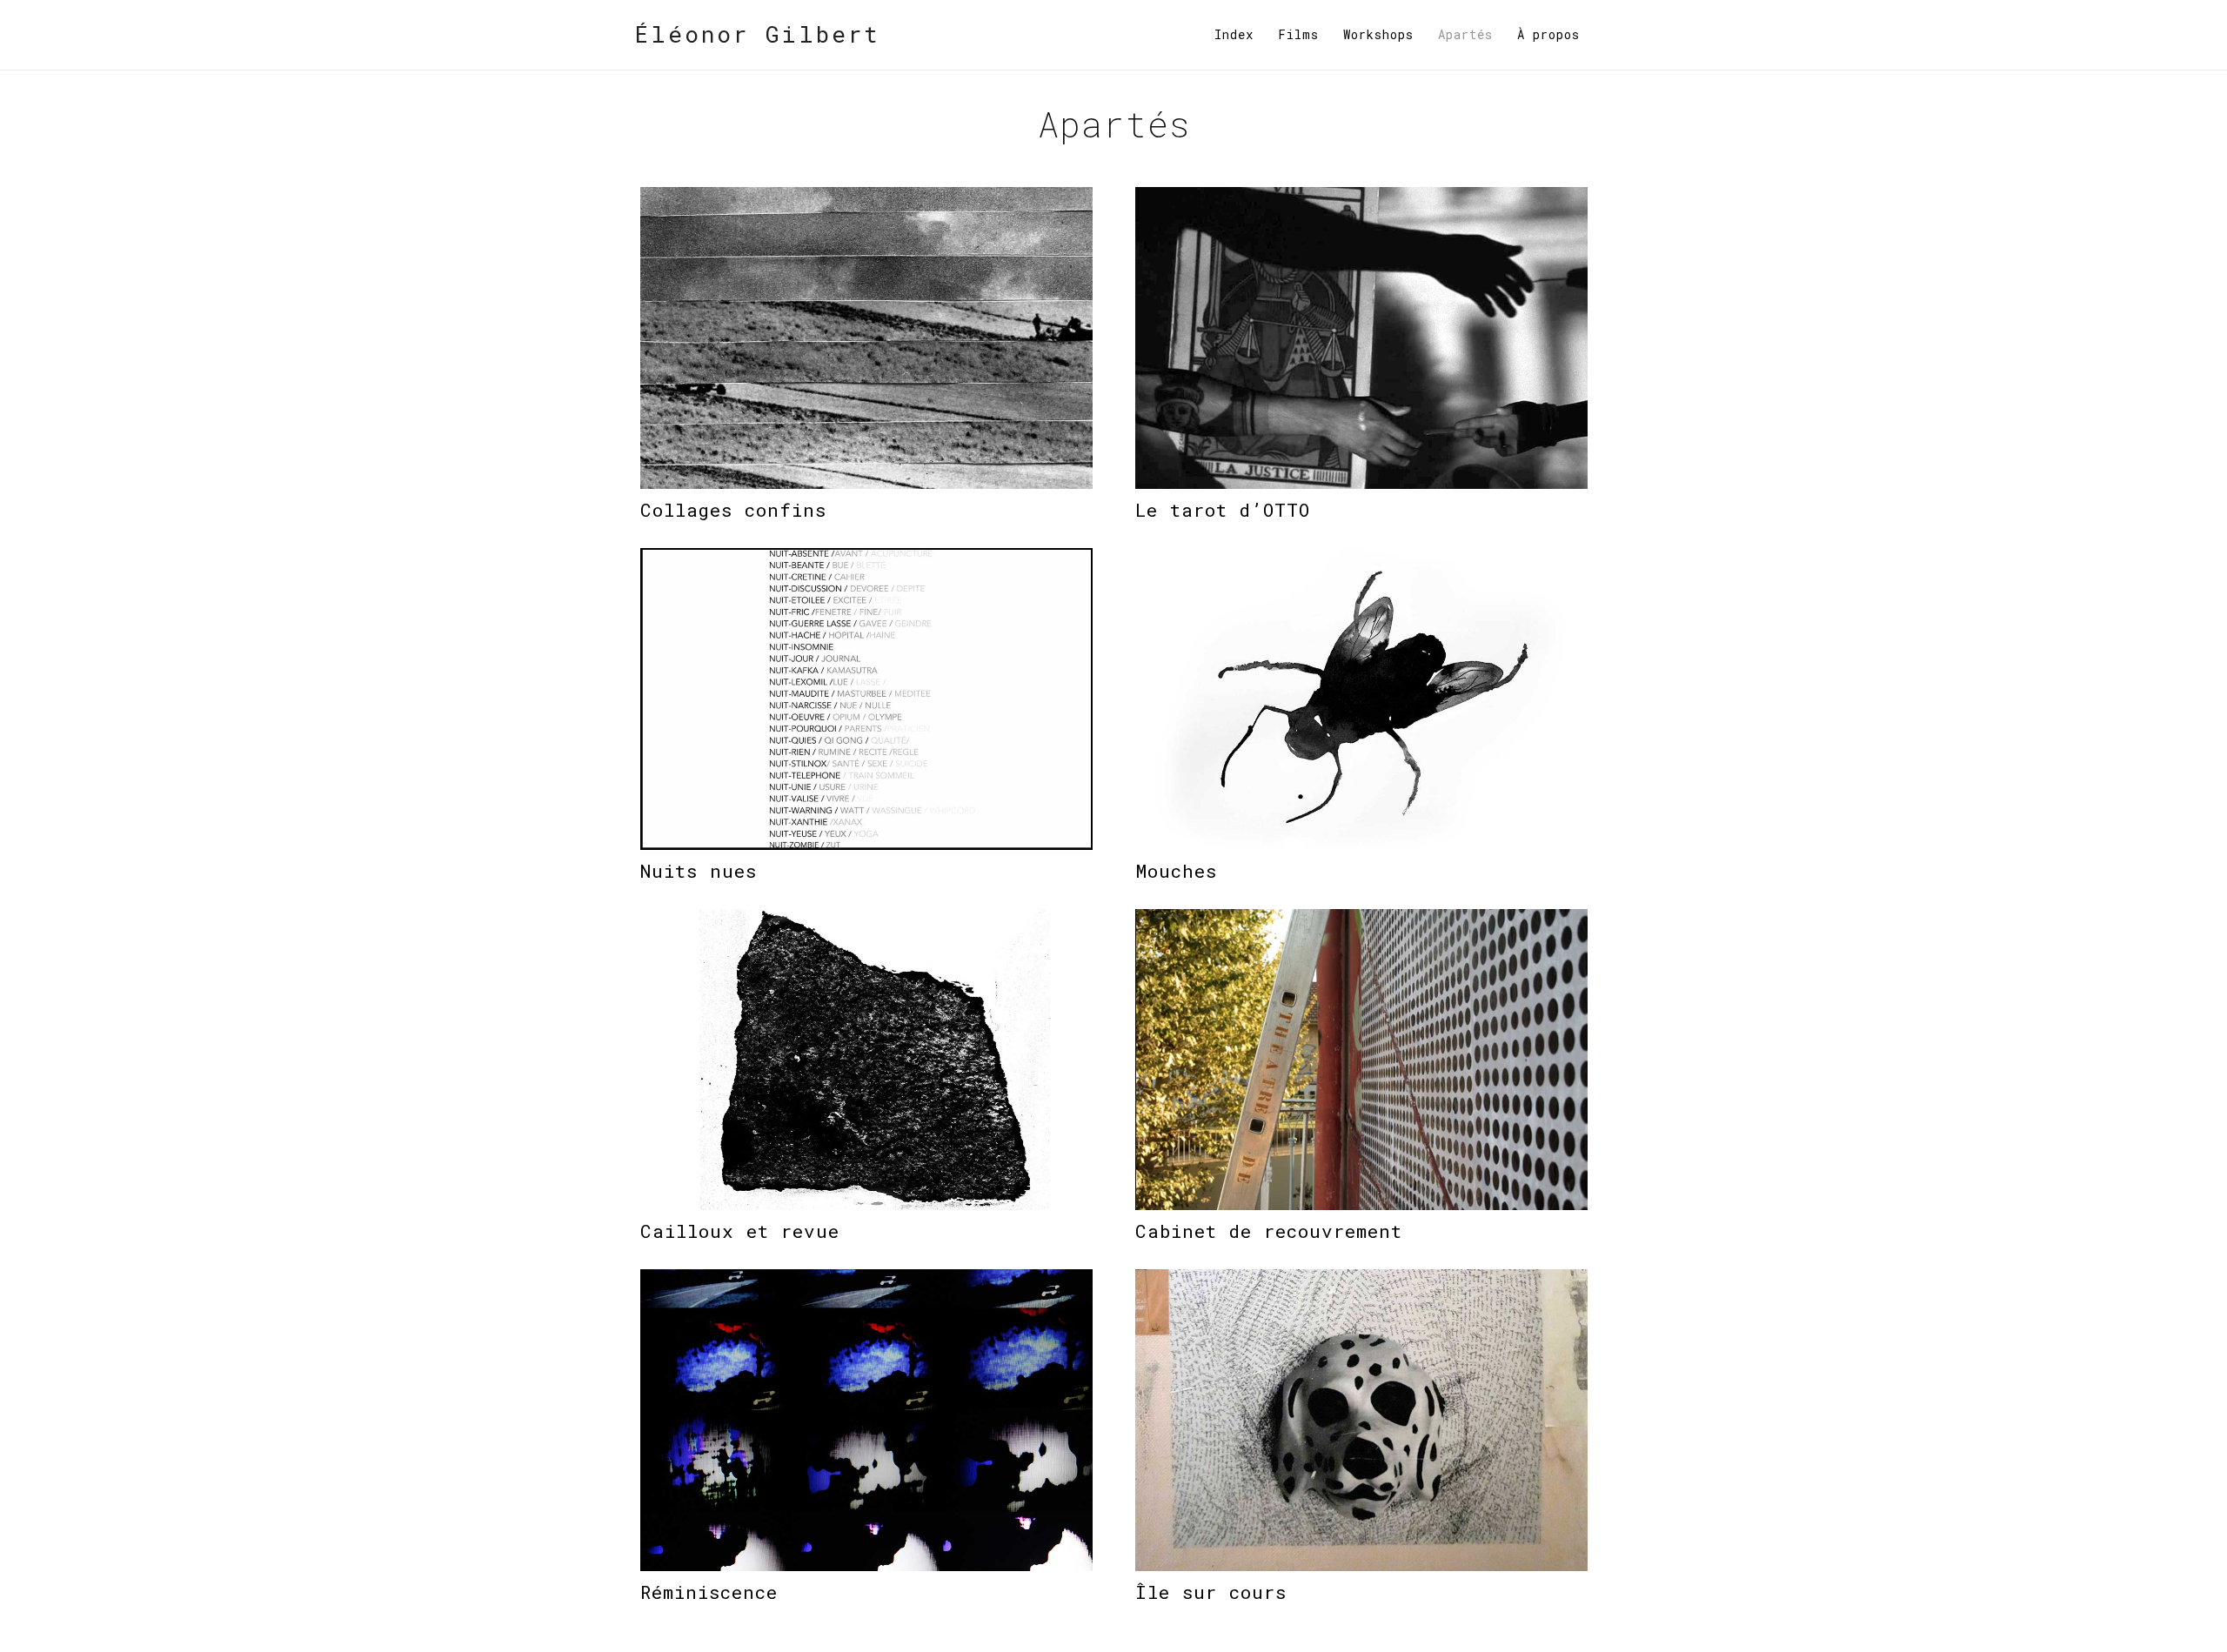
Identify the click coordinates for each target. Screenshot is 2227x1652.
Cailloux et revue (740, 1231)
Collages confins (733, 510)
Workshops (1378, 34)
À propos (1548, 34)
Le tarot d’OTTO (1223, 510)
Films (1298, 34)
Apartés (1465, 34)
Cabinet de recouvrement (1269, 1231)
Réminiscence (709, 1592)
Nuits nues (699, 871)
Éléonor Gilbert (758, 34)
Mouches (1176, 871)
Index (1234, 34)
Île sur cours (1211, 1592)
